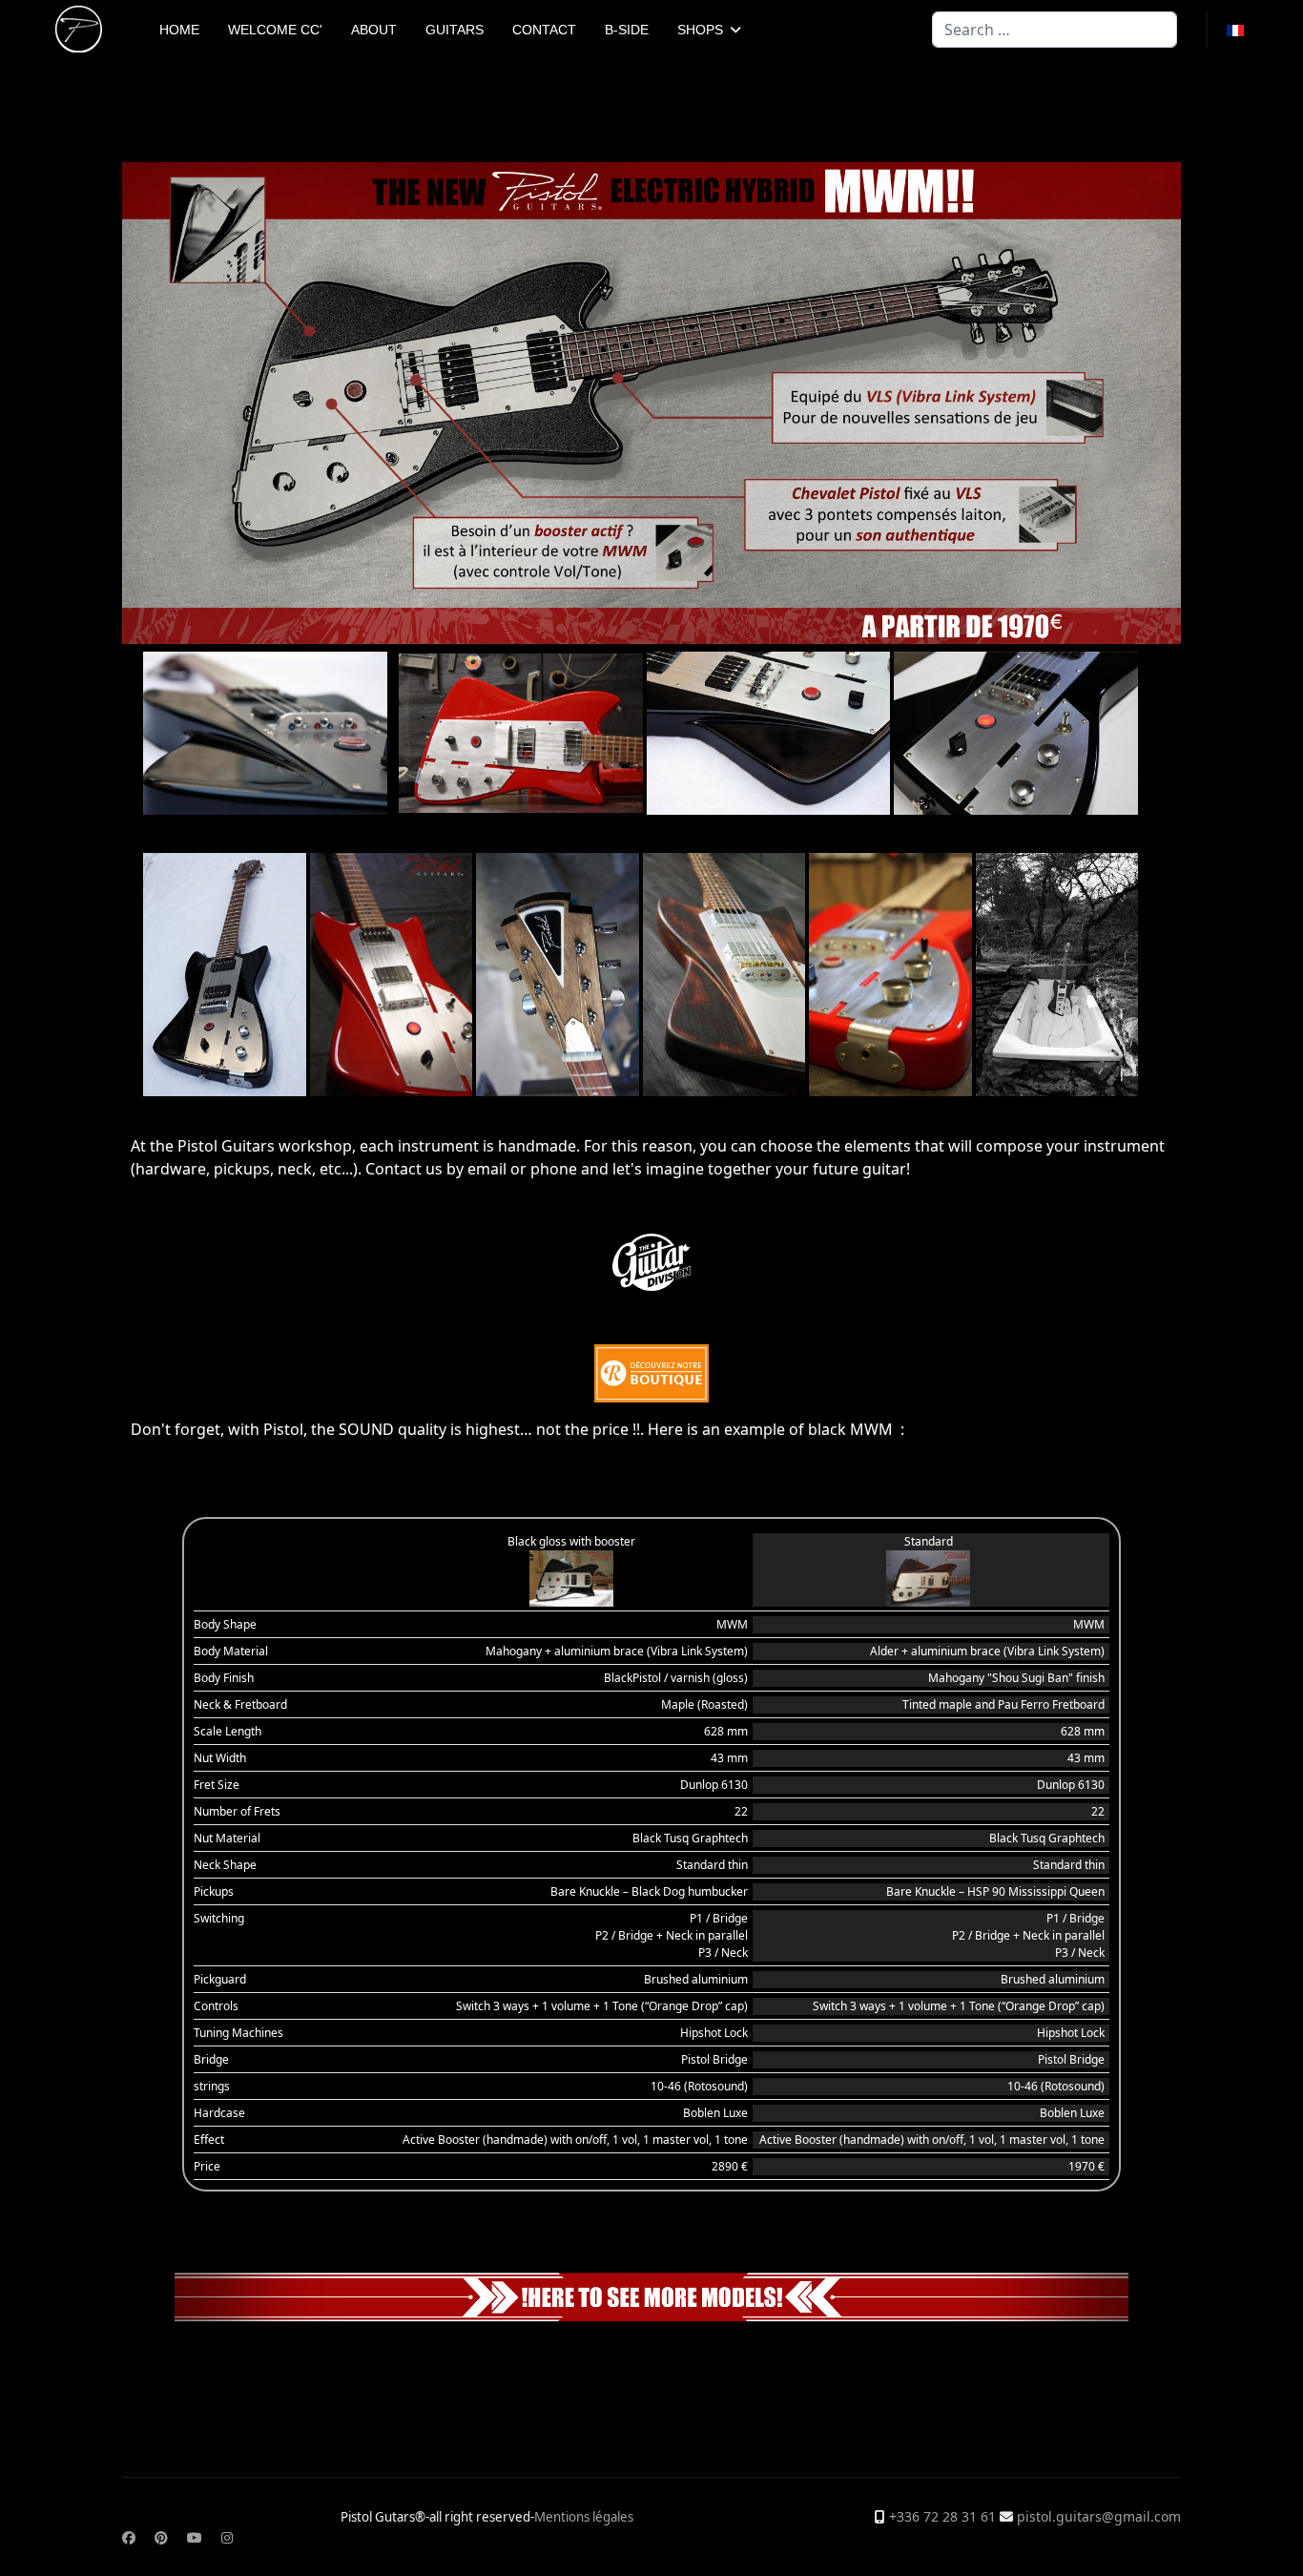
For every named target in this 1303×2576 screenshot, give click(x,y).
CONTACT (544, 30)
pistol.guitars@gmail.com (1099, 2516)
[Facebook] (129, 2537)
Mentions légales (584, 2517)
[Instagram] (227, 2537)
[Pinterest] (161, 2537)
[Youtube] (195, 2537)
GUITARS (455, 30)
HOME (179, 30)
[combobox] (1055, 30)
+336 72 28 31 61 (942, 2516)
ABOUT (374, 30)
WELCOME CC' (275, 30)
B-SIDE (627, 30)
